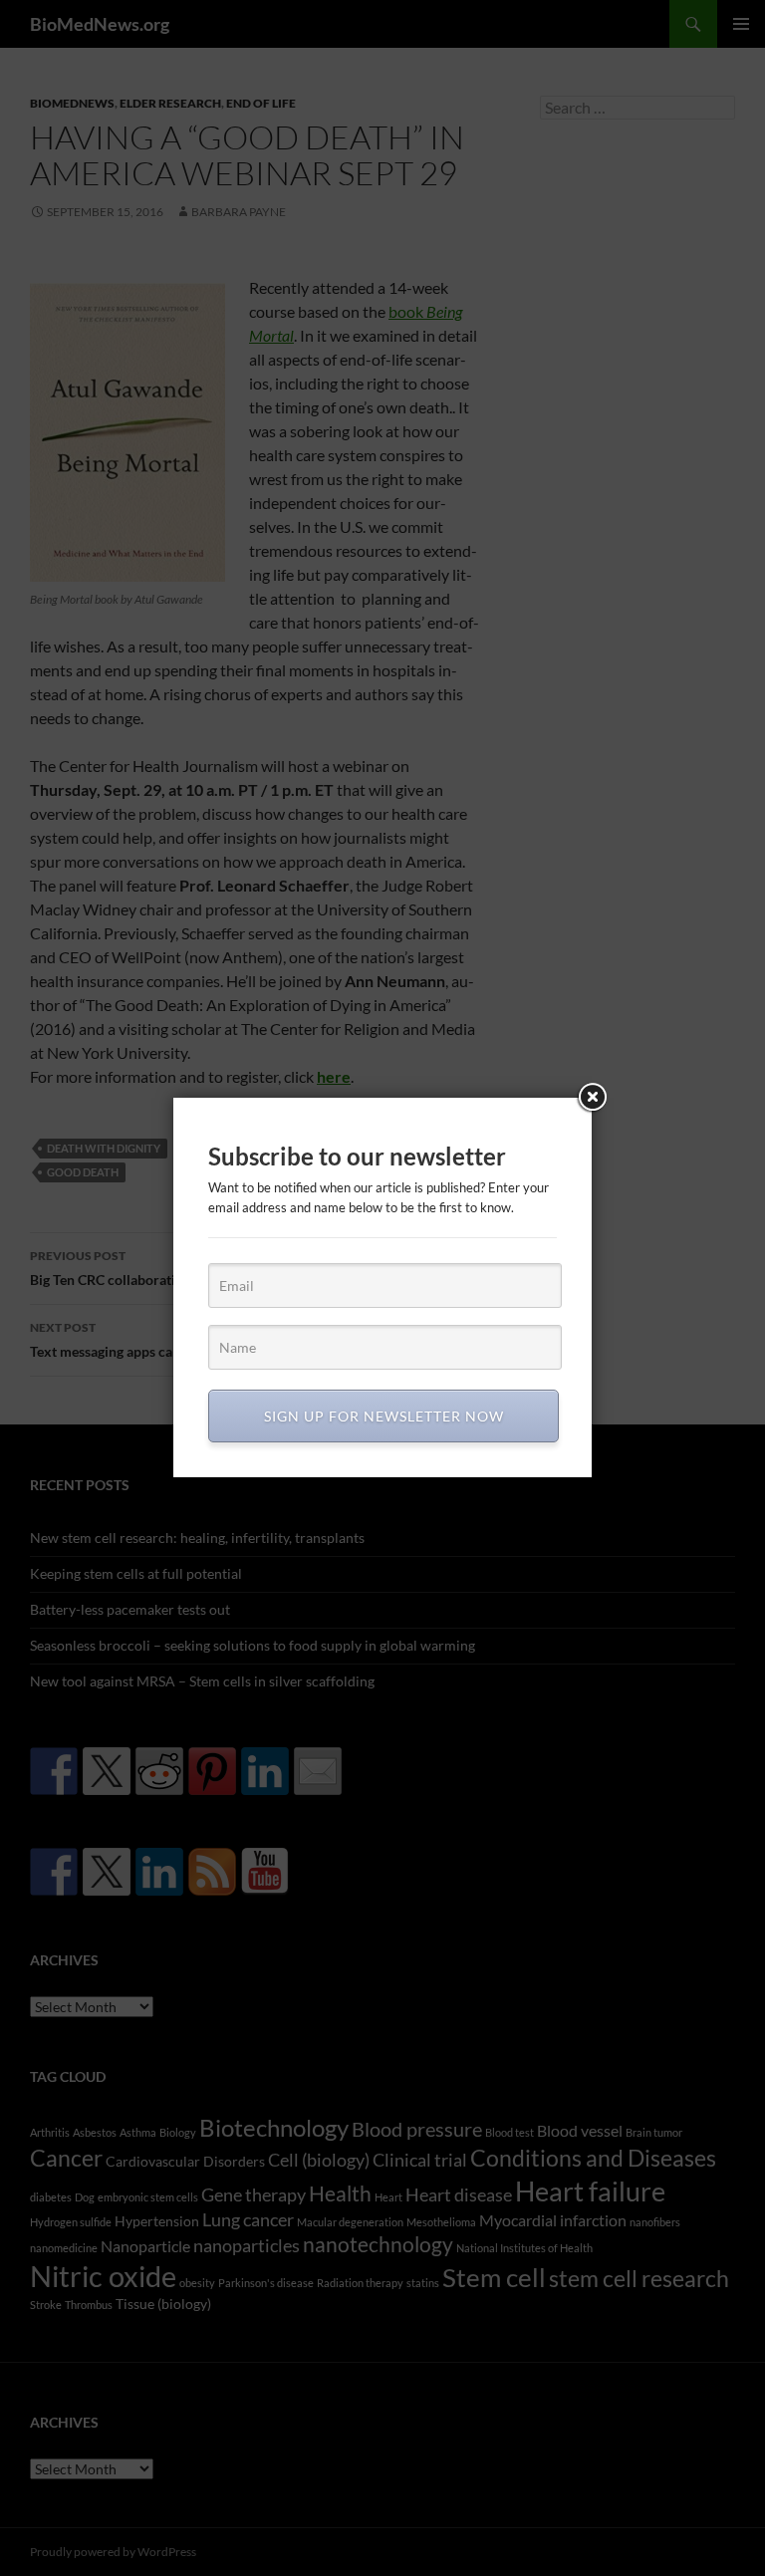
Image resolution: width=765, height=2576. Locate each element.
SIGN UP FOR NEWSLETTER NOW (384, 1416)
